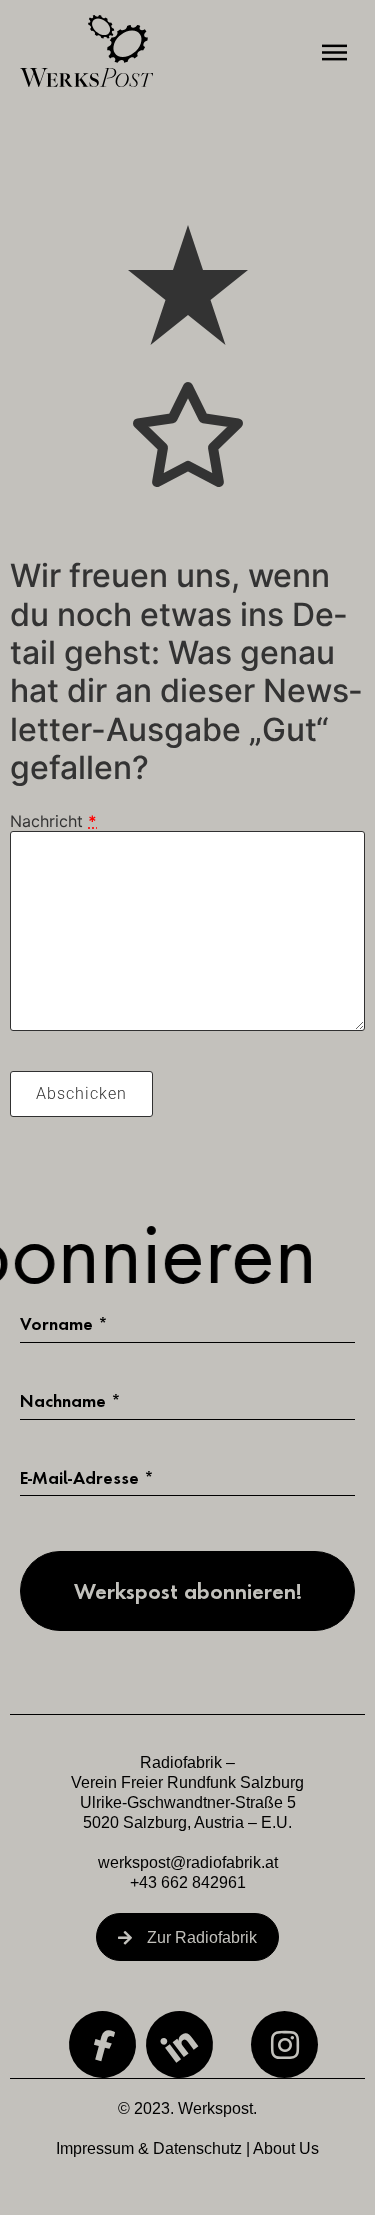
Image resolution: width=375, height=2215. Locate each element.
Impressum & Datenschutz (149, 2148)
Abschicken (81, 1093)
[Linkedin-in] (180, 2045)
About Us (286, 2148)
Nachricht (53, 821)
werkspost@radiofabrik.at (188, 1862)
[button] (335, 53)
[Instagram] (284, 2044)
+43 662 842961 (188, 1882)
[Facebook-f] (102, 2045)
